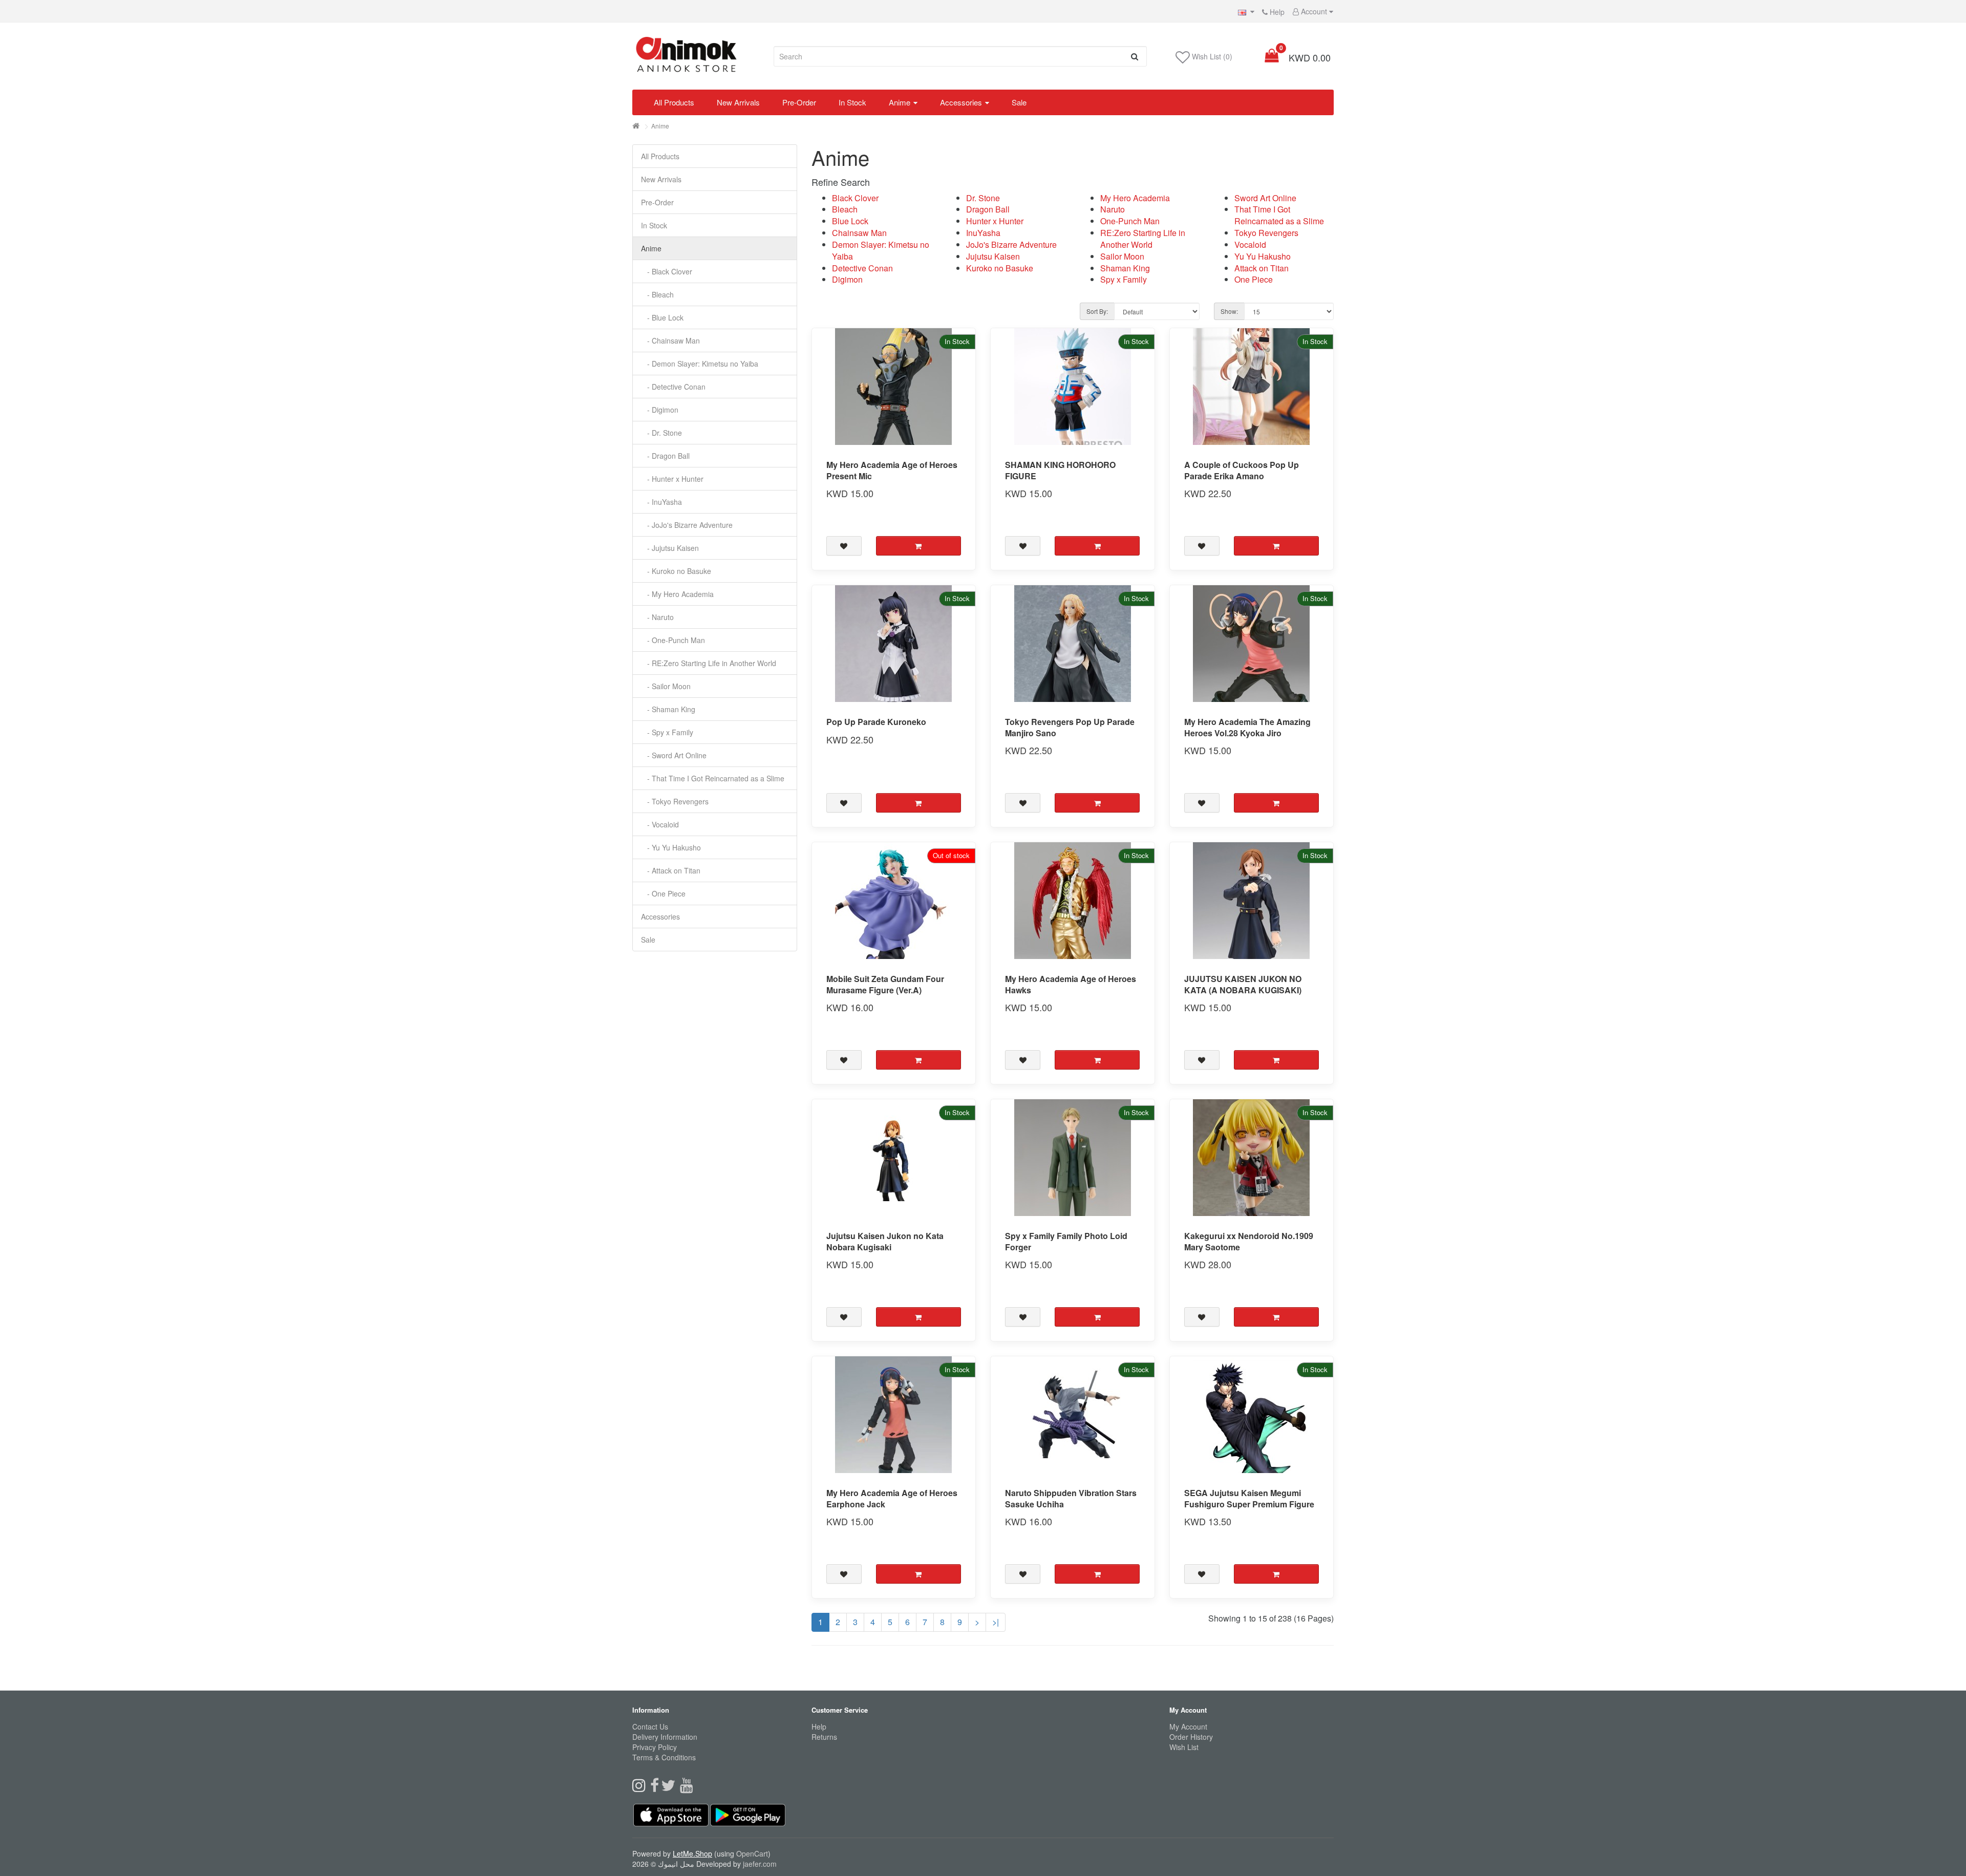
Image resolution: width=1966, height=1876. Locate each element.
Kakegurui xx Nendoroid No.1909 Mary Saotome (1249, 1241)
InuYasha (983, 233)
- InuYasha (661, 502)
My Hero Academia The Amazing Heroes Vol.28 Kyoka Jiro (1247, 727)
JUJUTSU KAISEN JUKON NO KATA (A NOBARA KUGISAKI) (1243, 984)
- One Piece (663, 893)
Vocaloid (1250, 244)
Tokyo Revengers (1266, 233)
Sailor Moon (1122, 256)
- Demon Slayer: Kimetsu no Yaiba (700, 364)
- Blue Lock (662, 317)
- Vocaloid (660, 824)
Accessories (961, 102)
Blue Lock (850, 221)
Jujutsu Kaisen (993, 256)
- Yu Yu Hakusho (671, 847)
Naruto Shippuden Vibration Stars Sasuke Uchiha (1071, 1498)
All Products (674, 102)
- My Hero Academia (677, 594)
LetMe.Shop (692, 1853)
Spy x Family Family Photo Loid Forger (1066, 1241)
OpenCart (752, 1853)
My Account (1188, 1726)
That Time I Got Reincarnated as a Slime (1279, 215)
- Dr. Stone (661, 433)
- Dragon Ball (665, 456)
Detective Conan (862, 268)
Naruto (1113, 209)
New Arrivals (738, 102)
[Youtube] (688, 1788)
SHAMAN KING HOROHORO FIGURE (1060, 470)
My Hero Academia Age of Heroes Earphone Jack (892, 1498)
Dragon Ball (988, 209)
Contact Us (650, 1726)
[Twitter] (670, 1788)
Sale (1019, 102)
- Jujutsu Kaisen (670, 548)
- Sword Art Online (674, 755)
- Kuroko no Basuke (676, 571)
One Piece (1254, 279)
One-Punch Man (1130, 221)
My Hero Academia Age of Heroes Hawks (1071, 984)
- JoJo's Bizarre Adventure (687, 525)
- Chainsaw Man (670, 340)
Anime (900, 102)
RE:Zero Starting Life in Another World (1143, 239)
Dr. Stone (983, 198)
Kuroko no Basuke (1000, 268)
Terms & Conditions (664, 1757)
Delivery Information (665, 1737)
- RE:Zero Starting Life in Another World (709, 663)
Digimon (847, 279)
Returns (824, 1737)
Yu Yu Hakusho (1263, 256)
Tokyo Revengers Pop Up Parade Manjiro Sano (1070, 727)
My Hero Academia (1135, 198)
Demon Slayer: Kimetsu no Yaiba (881, 250)
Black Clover (855, 198)
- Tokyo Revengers (675, 801)
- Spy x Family (667, 732)
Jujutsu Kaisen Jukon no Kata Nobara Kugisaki (885, 1241)
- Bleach (657, 294)
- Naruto (657, 617)
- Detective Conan (673, 387)
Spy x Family (1124, 279)
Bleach (845, 209)
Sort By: (1097, 311)
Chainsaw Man (859, 233)
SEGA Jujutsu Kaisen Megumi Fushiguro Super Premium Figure (1249, 1498)
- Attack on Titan (671, 870)
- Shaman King (668, 709)
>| (996, 1622)
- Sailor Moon (666, 686)
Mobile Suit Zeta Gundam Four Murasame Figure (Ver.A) (885, 984)
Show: (1229, 311)
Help (1276, 12)
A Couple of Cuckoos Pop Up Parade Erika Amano (1242, 470)
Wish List (1184, 1747)
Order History (1191, 1737)
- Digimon (660, 410)
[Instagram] (641, 1788)
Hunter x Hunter (995, 221)
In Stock (852, 102)
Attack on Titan (1262, 268)
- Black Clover (667, 271)
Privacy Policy (655, 1747)
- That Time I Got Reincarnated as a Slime (713, 778)
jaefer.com (760, 1864)
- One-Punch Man (673, 640)
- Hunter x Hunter (672, 479)
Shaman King (1125, 268)
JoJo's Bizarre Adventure (1011, 244)
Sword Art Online (1265, 198)
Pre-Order (799, 102)
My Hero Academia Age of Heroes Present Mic (892, 470)
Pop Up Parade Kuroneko (876, 722)
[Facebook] (656, 1788)
